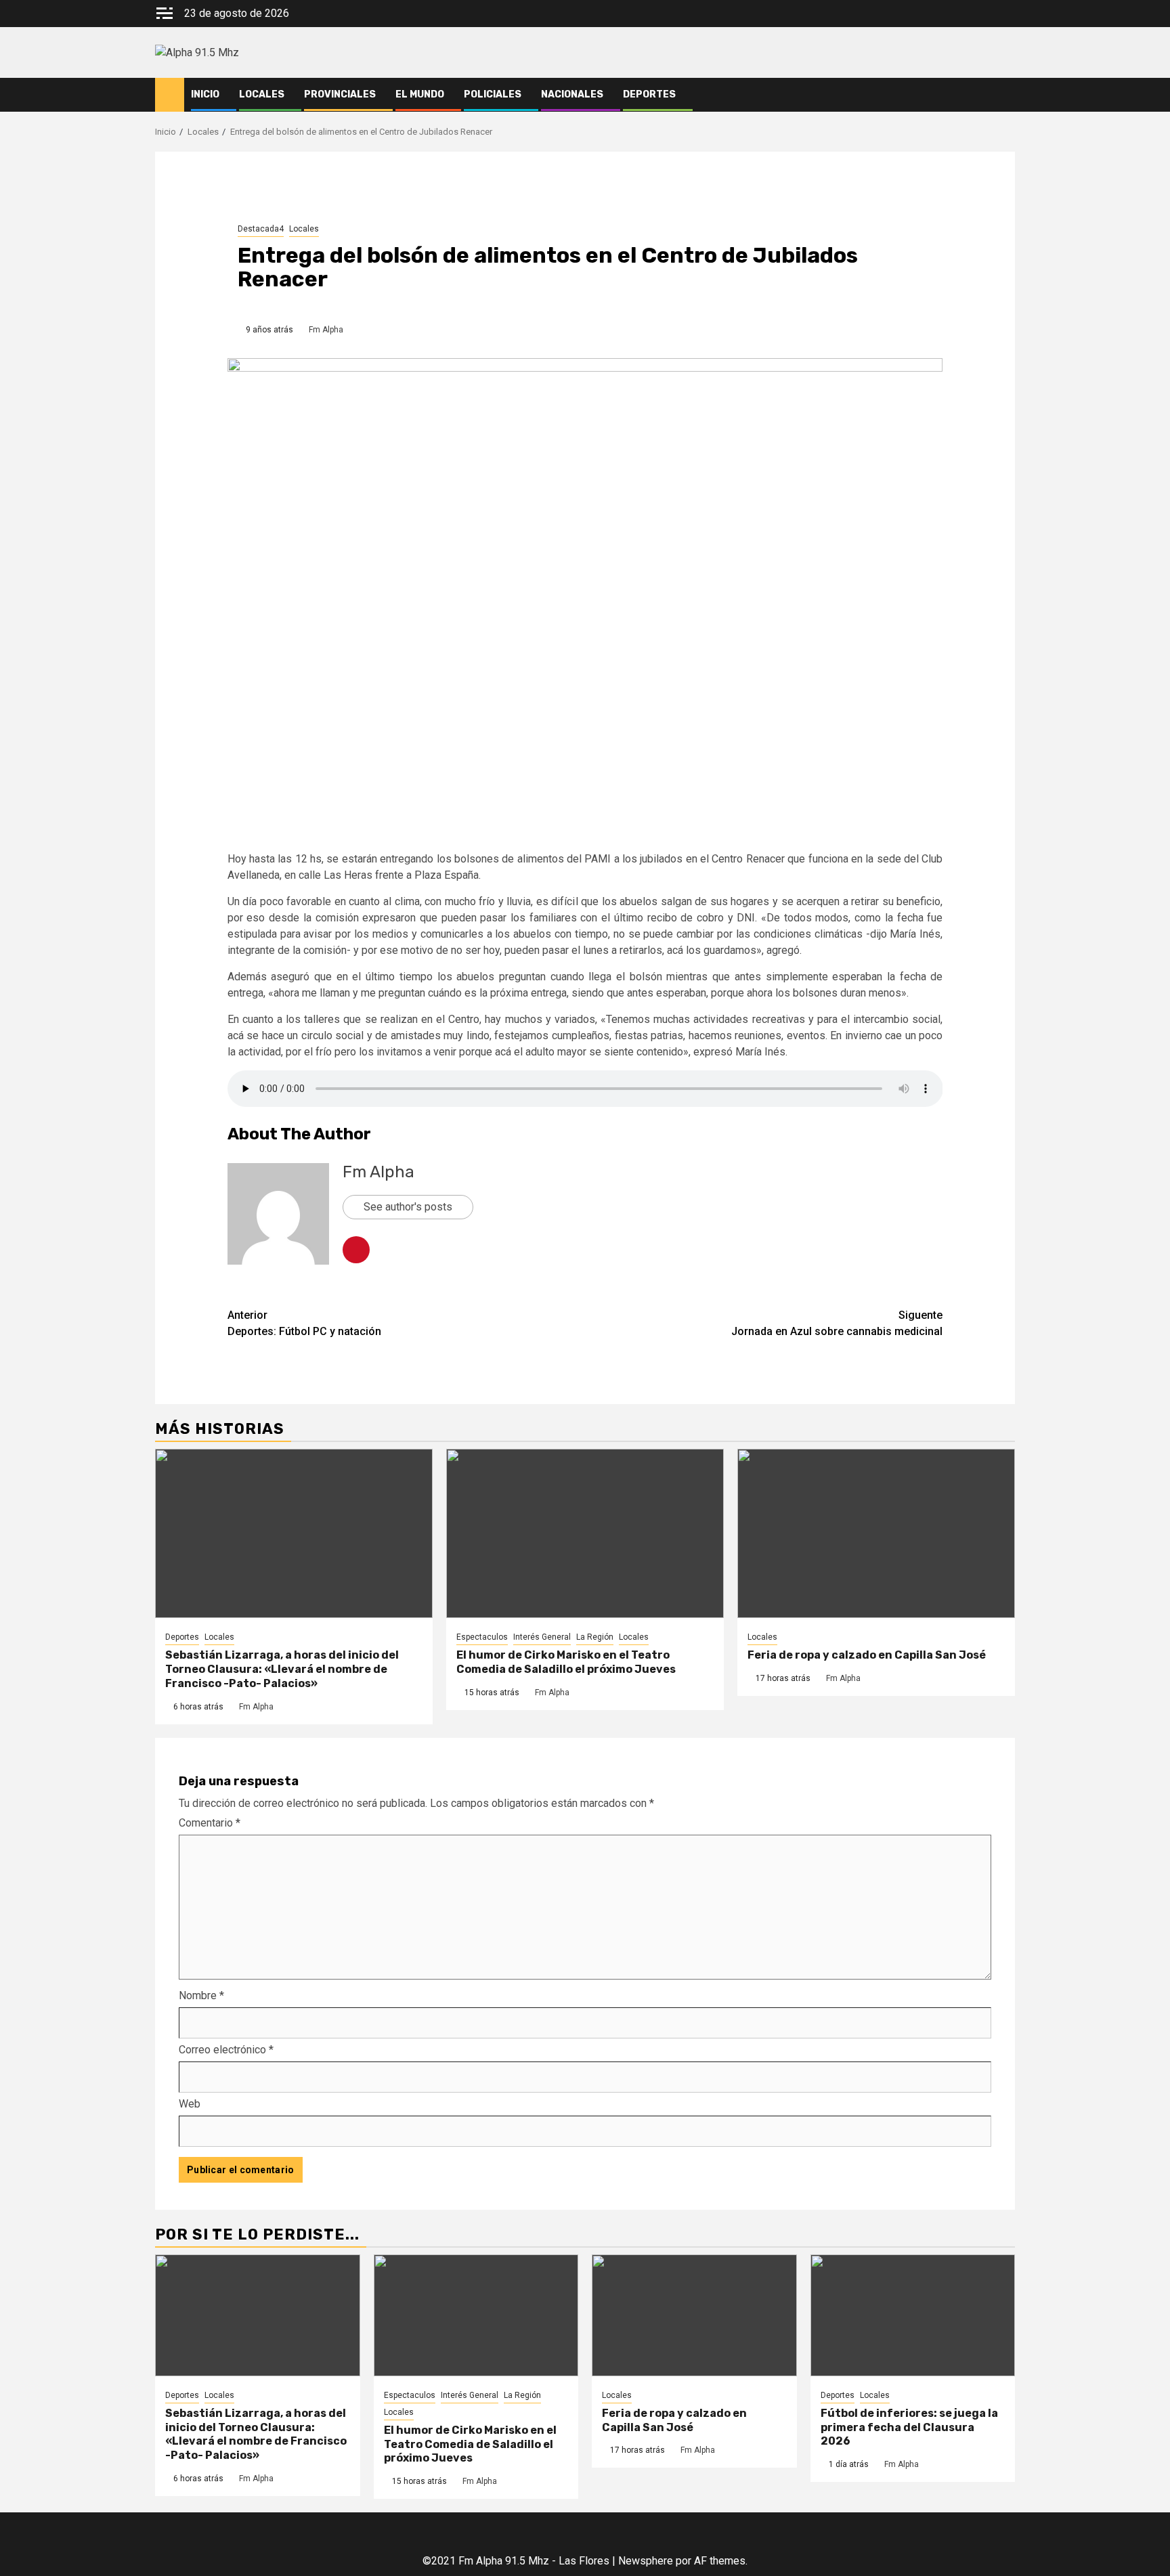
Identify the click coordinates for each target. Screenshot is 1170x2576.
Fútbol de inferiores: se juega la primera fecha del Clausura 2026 (909, 2427)
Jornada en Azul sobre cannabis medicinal (837, 1323)
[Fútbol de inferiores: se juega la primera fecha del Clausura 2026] (913, 2315)
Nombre (201, 1995)
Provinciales (340, 94)
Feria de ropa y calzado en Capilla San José (867, 1655)
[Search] (1005, 95)
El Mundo (420, 94)
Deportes (649, 94)
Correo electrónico (226, 2050)
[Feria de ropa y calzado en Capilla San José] (876, 1533)
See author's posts (408, 1207)
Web (190, 2104)
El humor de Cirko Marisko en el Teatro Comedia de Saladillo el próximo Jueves (566, 1662)
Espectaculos (482, 1637)
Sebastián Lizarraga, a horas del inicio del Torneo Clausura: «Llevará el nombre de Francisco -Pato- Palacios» (282, 1669)
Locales (262, 94)
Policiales (493, 94)
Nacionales (572, 94)
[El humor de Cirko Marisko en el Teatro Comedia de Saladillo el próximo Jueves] (585, 1533)
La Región (595, 1637)
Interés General (542, 1637)
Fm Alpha (326, 330)
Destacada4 (261, 229)
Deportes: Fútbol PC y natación (304, 1323)
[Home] (170, 94)
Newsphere (646, 2561)
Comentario (210, 1823)
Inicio (205, 94)
